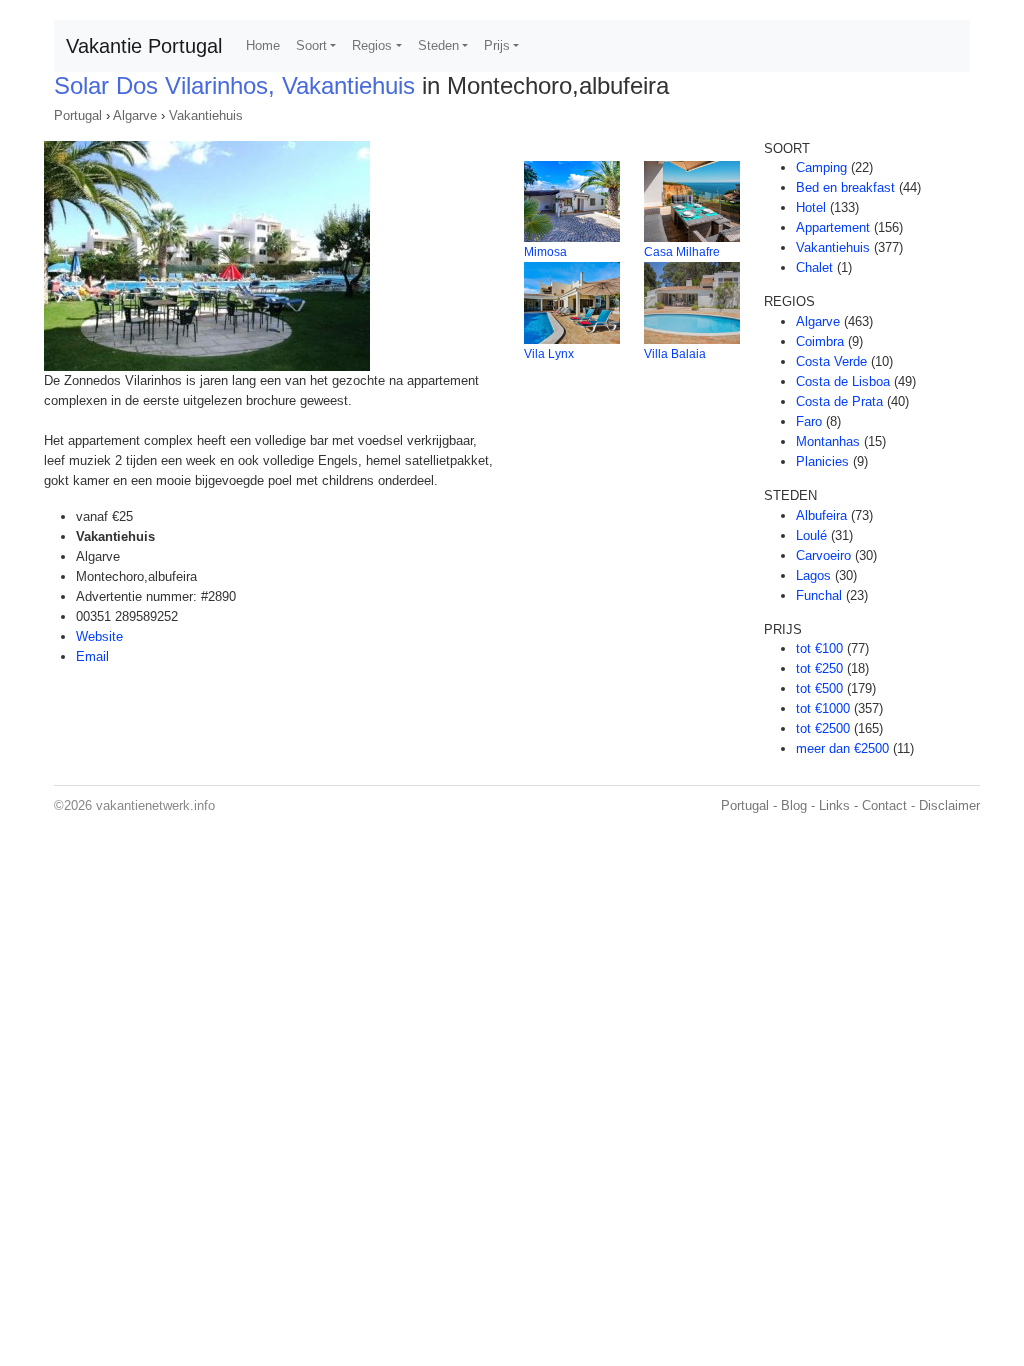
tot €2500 (823, 728)
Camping (821, 167)
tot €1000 (823, 708)
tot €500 (819, 688)
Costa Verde (831, 361)
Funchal (819, 595)
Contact (884, 805)
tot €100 (819, 648)
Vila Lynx (549, 354)
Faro (809, 421)
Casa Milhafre (682, 252)
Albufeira (821, 515)
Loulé (811, 535)
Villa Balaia (675, 354)
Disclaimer (949, 805)
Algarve (135, 115)
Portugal (78, 115)
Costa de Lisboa (843, 381)
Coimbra (820, 341)
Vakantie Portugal (144, 46)
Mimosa (545, 252)
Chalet (814, 267)
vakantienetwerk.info (155, 805)
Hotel (811, 207)
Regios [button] (372, 45)
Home (263, 45)
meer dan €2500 (842, 748)
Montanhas (828, 441)
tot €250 (819, 668)
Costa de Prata (839, 401)
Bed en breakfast (845, 187)
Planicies (822, 461)
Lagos (813, 575)
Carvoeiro (823, 555)
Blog (794, 805)
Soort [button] (311, 45)
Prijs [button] (497, 45)
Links (834, 805)
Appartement (833, 227)
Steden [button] (438, 45)
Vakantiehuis (206, 115)
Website (99, 636)
